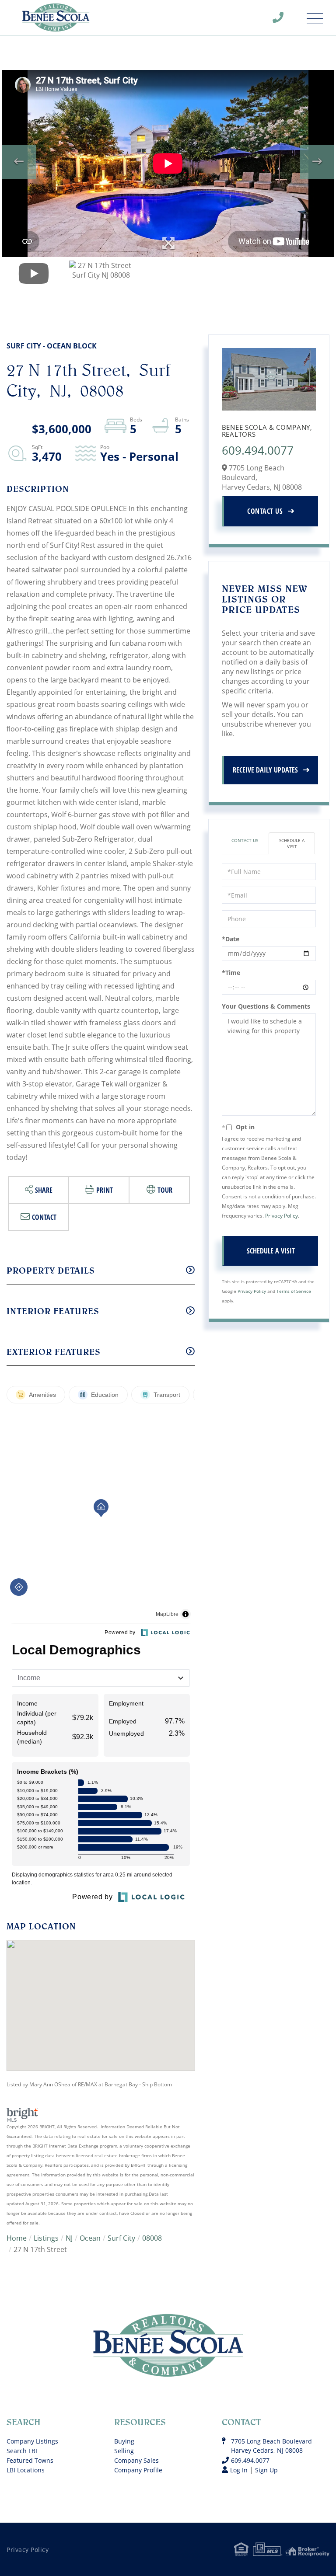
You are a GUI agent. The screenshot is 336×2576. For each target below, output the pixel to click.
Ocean (90, 2238)
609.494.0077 (283, 20)
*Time (231, 973)
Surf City (121, 2238)
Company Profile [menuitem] (138, 2470)
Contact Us (265, 511)
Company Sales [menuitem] (136, 2460)
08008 (152, 2238)
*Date (231, 939)
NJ (69, 2238)
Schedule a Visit (292, 843)
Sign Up (266, 2470)
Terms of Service (294, 1291)
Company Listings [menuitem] (32, 2441)
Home (17, 2238)
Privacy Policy (282, 1216)
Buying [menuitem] (124, 2441)
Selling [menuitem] (124, 2451)
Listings (46, 2238)
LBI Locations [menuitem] (26, 2470)
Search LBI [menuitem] (22, 2451)
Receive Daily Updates (265, 770)
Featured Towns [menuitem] (30, 2460)
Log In (239, 2470)
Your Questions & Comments (266, 1006)
